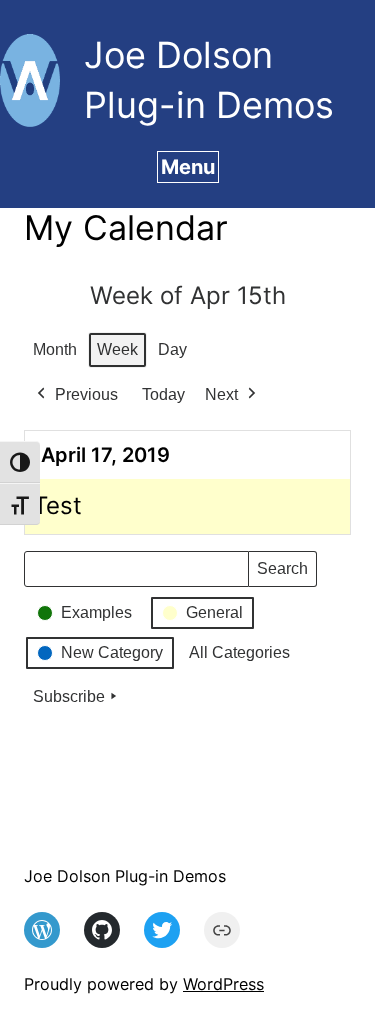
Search (282, 573)
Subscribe (69, 696)
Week (117, 349)
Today (163, 394)
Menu (188, 167)
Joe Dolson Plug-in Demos (125, 876)
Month (55, 349)
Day (172, 349)
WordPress (223, 984)
